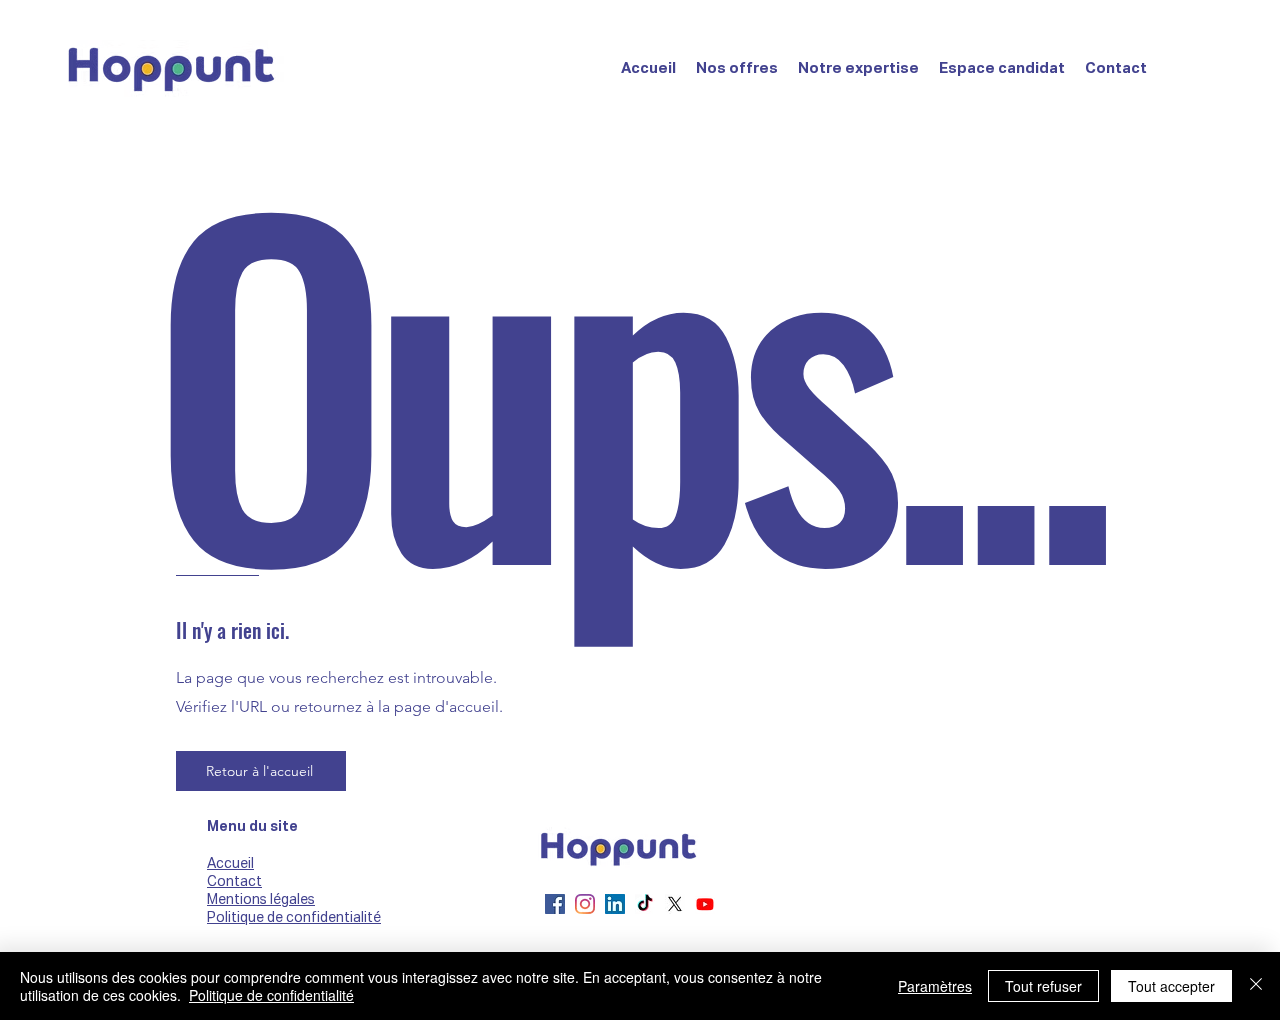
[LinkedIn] (615, 904)
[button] (737, 68)
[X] (675, 904)
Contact (234, 882)
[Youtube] (705, 904)
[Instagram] (585, 904)
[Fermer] (1256, 986)
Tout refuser (1043, 986)
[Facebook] (555, 904)
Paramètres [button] (935, 986)
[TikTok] (645, 904)
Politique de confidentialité (271, 995)
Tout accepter (1171, 986)
